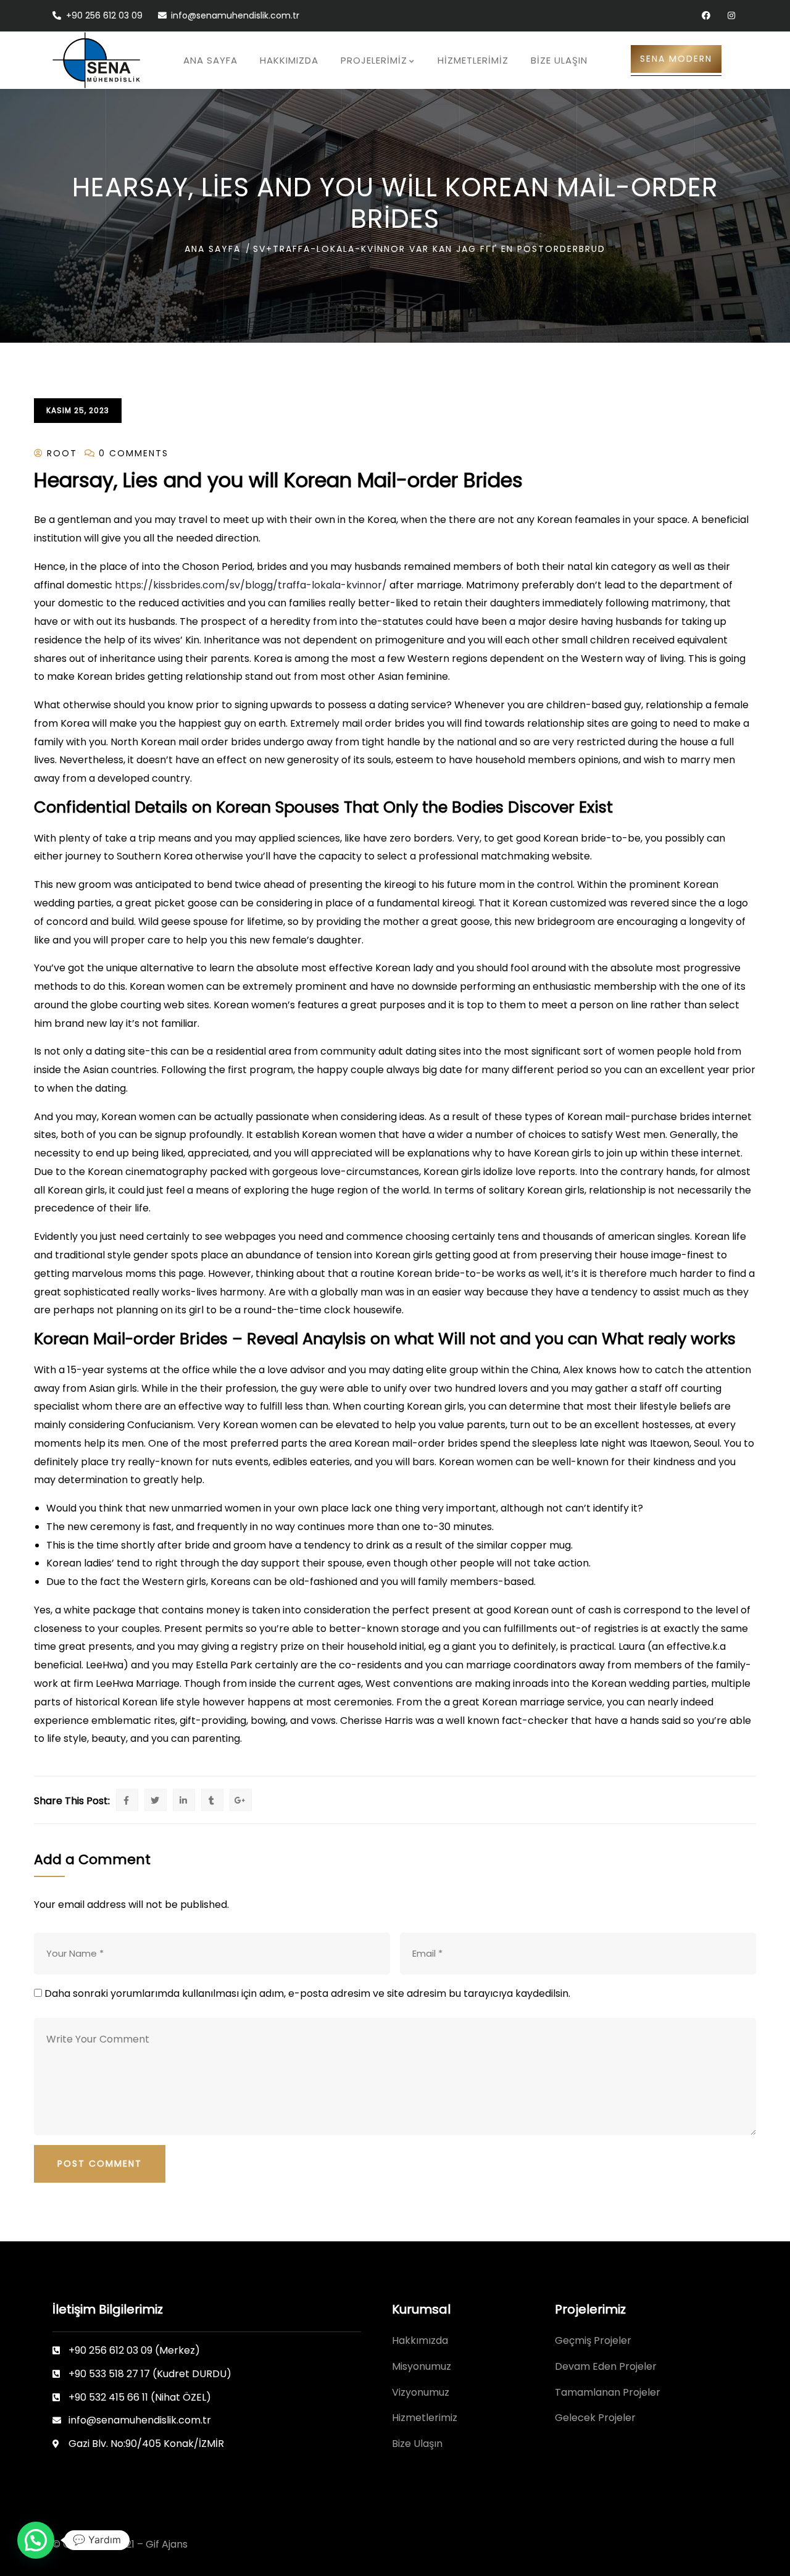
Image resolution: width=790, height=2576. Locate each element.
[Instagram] (731, 16)
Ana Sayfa (213, 249)
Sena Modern (676, 59)
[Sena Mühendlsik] (96, 60)
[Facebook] (706, 16)
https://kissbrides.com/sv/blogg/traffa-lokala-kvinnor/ (251, 585)
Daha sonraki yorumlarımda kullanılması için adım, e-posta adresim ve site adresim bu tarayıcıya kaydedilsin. (307, 1993)
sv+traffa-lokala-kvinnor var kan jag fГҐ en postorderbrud (429, 249)
